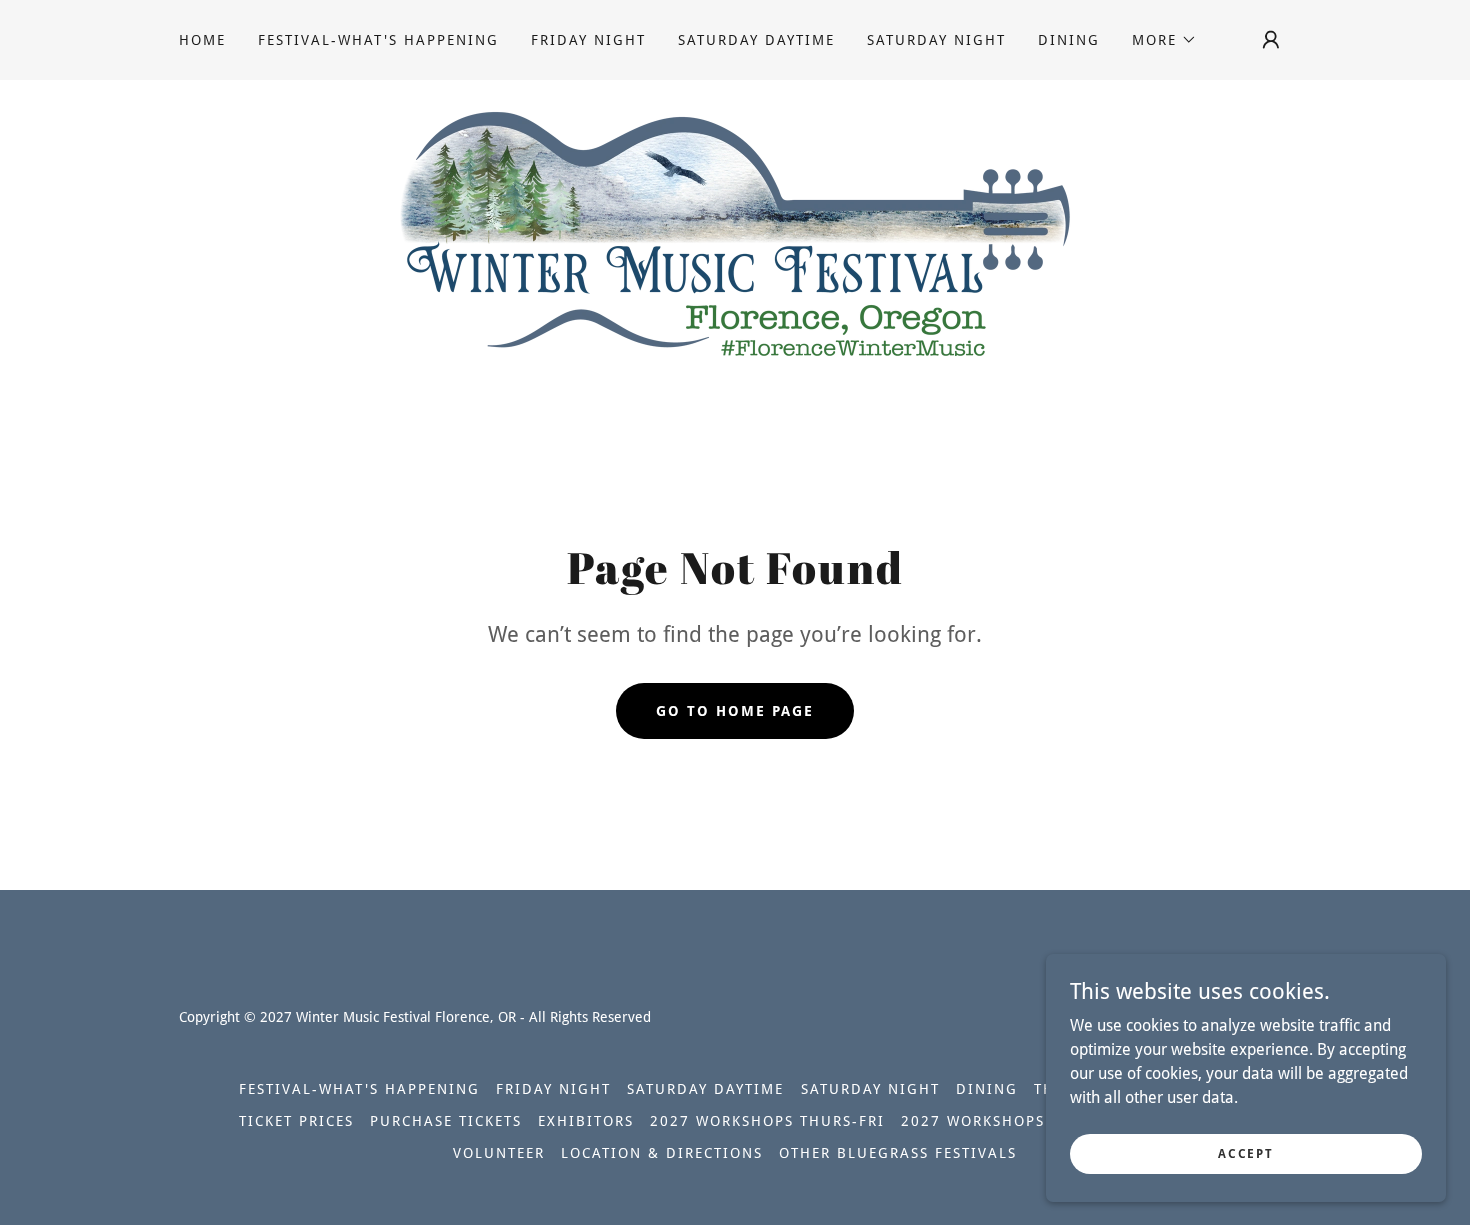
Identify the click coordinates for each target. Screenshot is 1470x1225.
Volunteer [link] (499, 1153)
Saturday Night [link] (936, 40)
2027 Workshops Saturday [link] (1016, 1121)
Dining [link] (1069, 40)
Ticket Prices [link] (296, 1121)
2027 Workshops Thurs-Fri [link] (767, 1121)
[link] (735, 233)
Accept (1245, 1153)
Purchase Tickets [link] (446, 1121)
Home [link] (202, 40)
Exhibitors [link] (586, 1121)
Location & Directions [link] (662, 1153)
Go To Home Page (735, 711)
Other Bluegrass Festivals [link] (898, 1153)
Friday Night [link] (588, 40)
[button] (1164, 40)
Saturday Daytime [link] (756, 40)
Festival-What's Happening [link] (378, 40)
